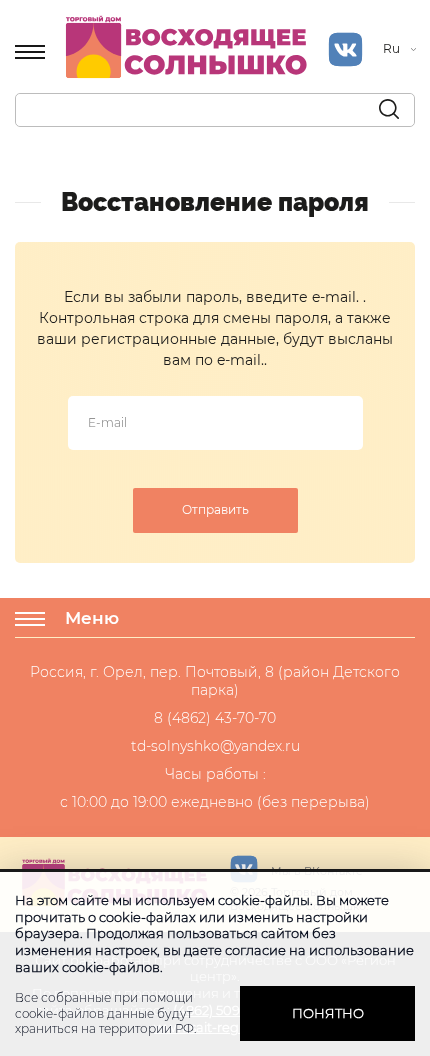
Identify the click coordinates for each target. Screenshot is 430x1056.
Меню (92, 618)
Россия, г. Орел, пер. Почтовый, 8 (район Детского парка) (215, 681)
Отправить (215, 509)
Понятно (328, 1013)
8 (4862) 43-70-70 (215, 718)
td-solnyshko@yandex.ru (215, 746)
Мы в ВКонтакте (315, 871)
